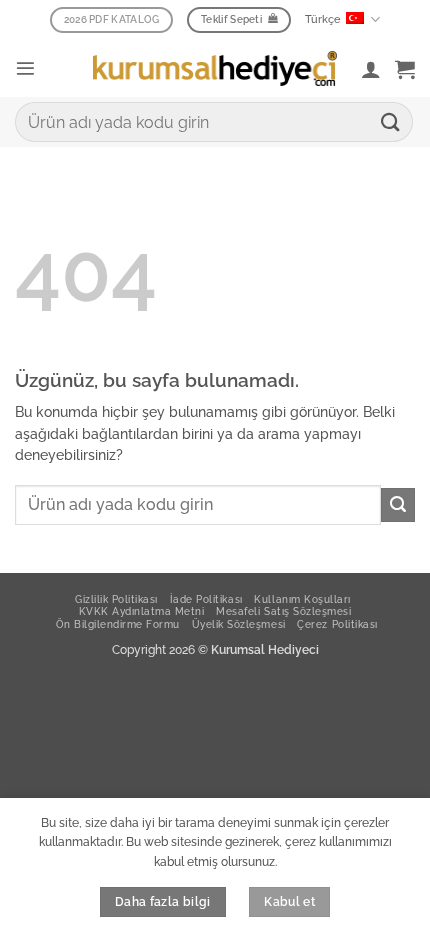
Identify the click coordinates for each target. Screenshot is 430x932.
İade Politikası (206, 599)
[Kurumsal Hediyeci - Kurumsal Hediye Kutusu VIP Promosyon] (215, 68)
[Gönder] (391, 121)
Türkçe (323, 19)
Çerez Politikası (337, 624)
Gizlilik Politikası (116, 599)
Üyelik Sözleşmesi (239, 624)
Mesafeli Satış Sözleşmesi (283, 611)
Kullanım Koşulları (302, 599)
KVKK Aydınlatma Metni (142, 611)
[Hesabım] (371, 69)
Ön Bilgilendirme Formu (117, 624)
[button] (25, 68)
